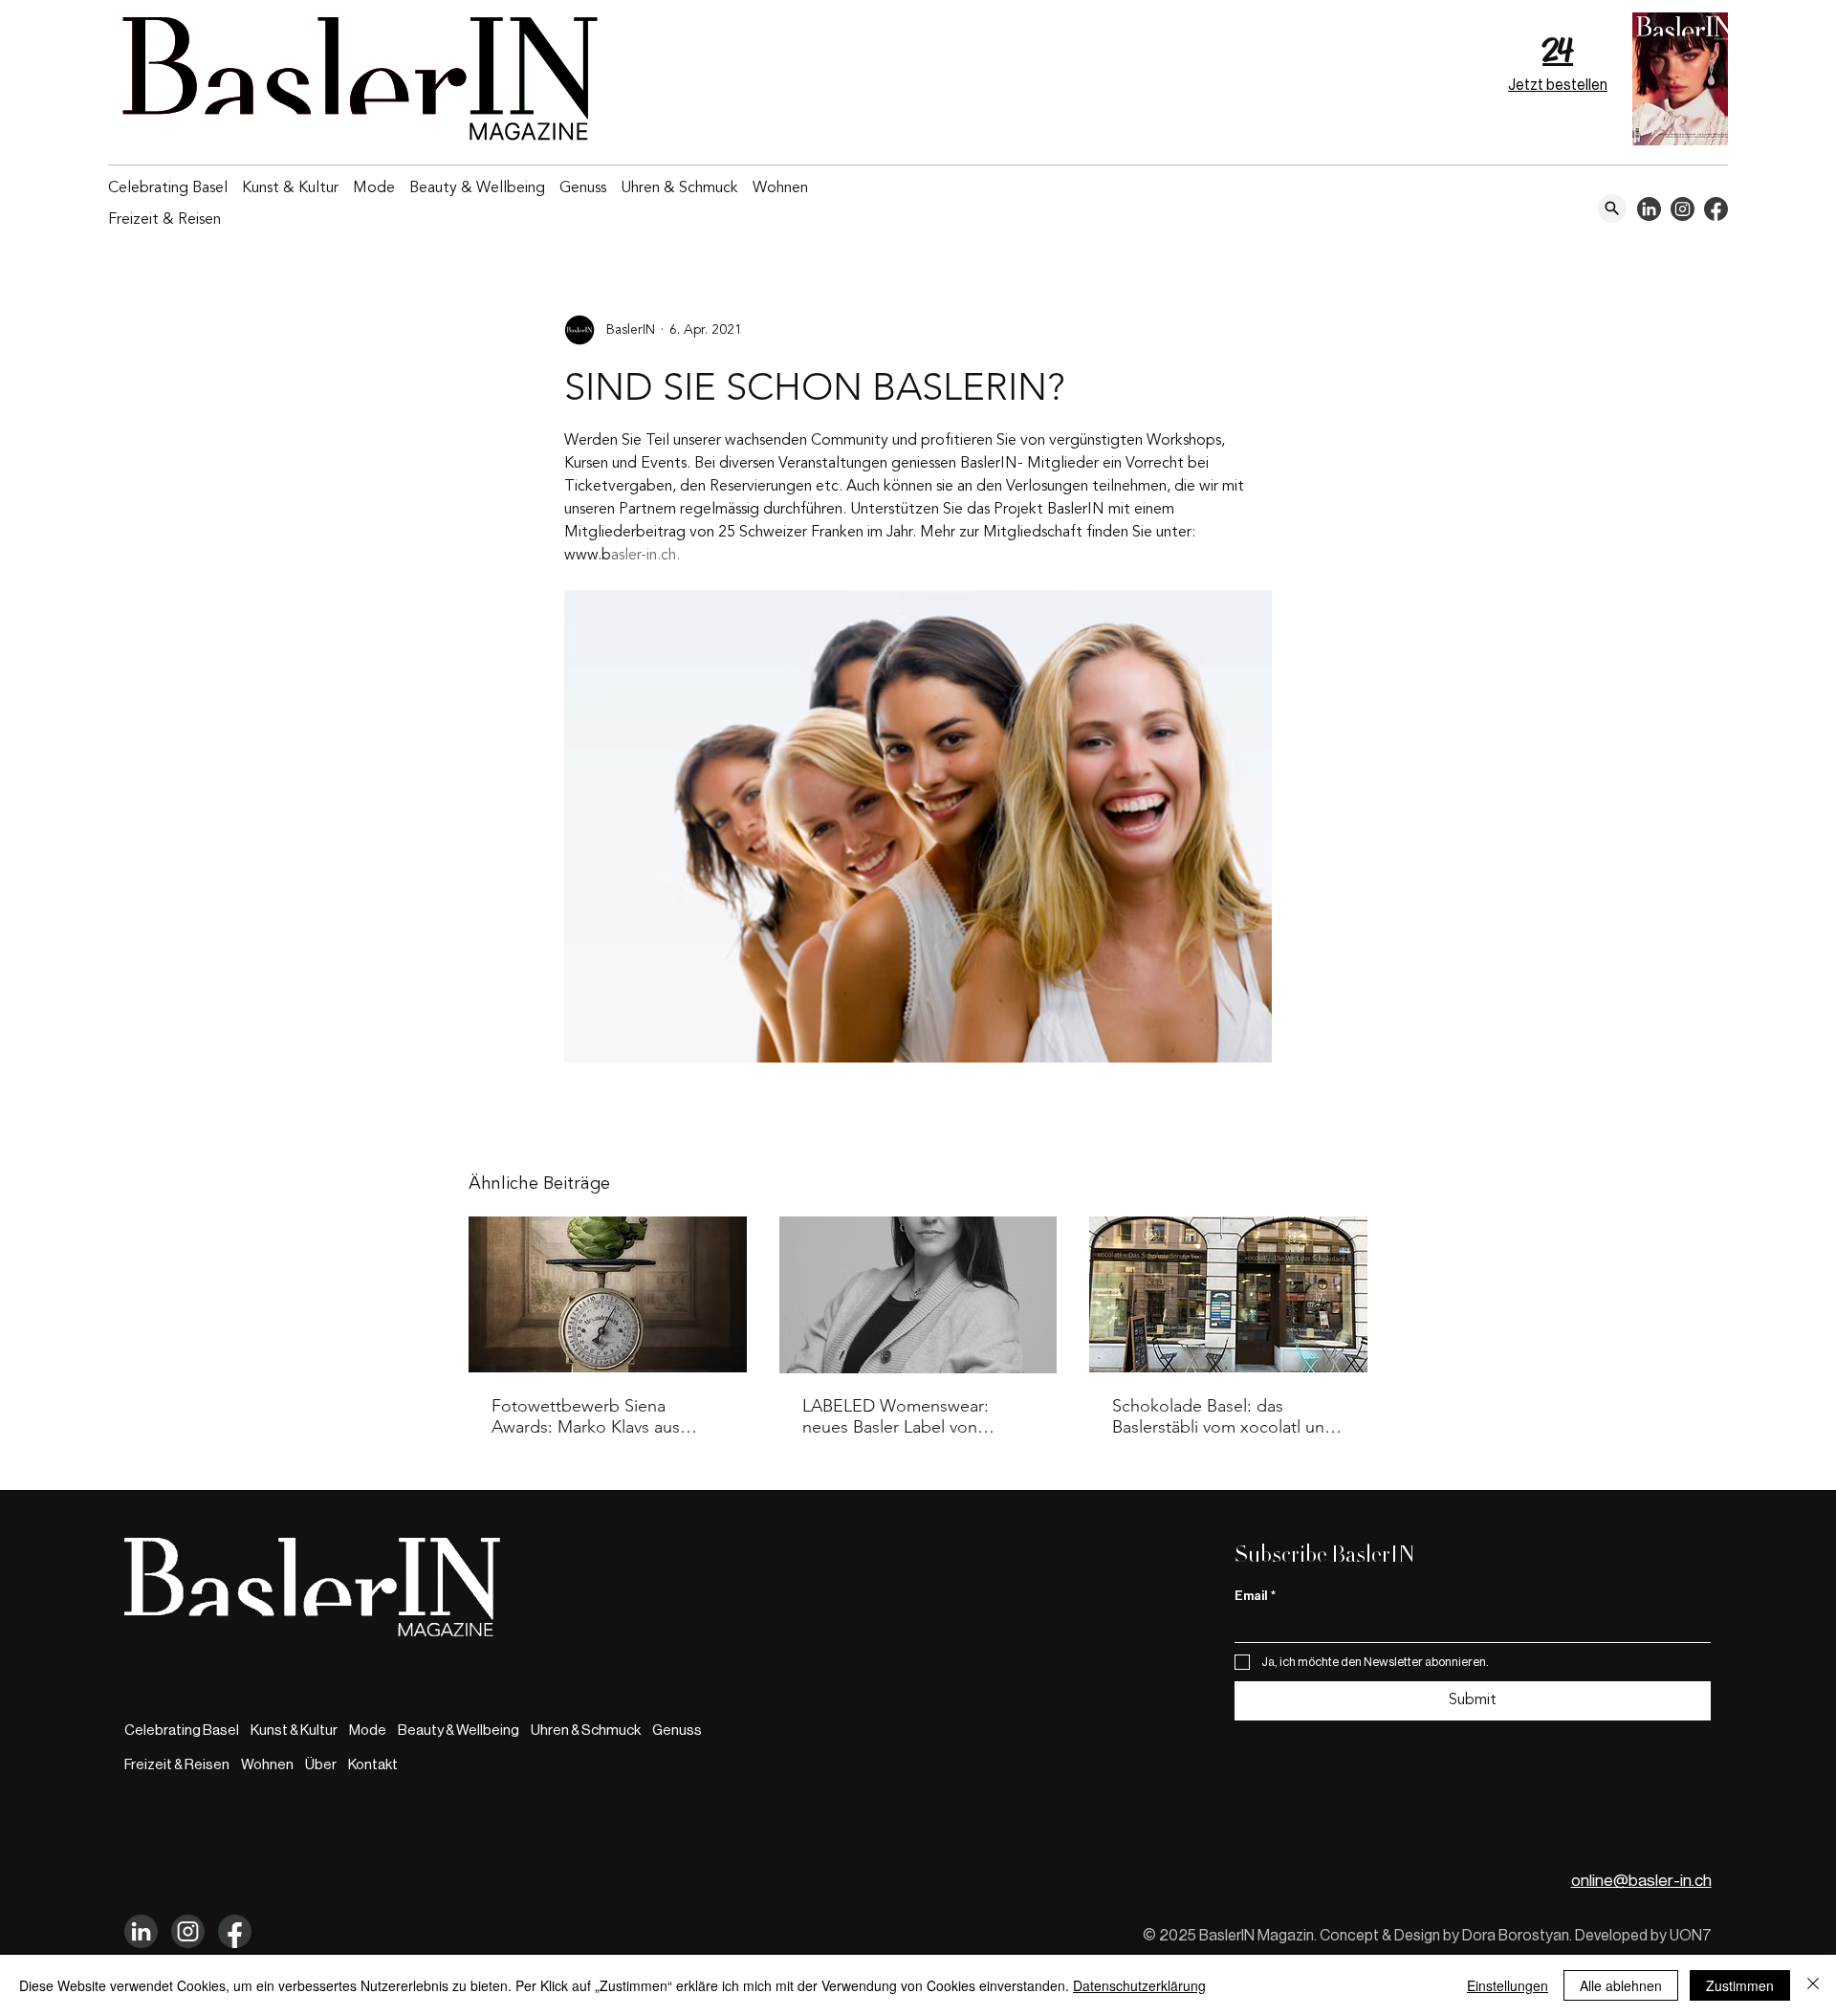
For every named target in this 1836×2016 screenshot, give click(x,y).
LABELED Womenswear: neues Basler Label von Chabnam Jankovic (896, 1416)
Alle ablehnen (1621, 1985)
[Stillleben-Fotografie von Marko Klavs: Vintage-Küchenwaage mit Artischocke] (608, 1294)
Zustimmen (1740, 1985)
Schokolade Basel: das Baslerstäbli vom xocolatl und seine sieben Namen (1224, 1416)
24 (1558, 50)
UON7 (1691, 1936)
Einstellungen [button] (1508, 1985)
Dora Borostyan (1516, 1936)
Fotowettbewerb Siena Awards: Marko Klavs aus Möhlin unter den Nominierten (586, 1416)
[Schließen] (1813, 1985)
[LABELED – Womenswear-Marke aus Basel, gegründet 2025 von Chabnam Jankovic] (918, 1295)
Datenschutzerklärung (1139, 1985)
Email (1255, 1596)
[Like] (1612, 208)
